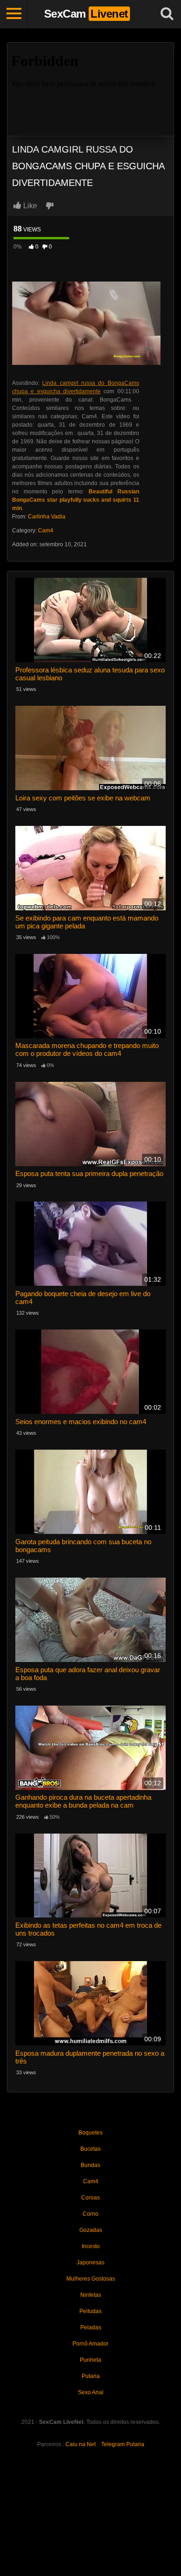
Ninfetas (91, 2295)
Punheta (90, 2360)
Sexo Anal (91, 2392)
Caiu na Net (81, 2444)
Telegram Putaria (123, 2444)
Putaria (91, 2376)
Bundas (90, 2165)
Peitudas (90, 2311)
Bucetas (90, 2149)
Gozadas (91, 2230)
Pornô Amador (90, 2344)
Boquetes (90, 2133)
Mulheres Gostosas (91, 2279)
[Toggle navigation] (14, 14)
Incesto (91, 2246)
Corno (90, 2214)
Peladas (91, 2327)
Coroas (90, 2198)
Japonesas (90, 2263)
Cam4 (46, 531)
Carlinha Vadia (47, 517)
